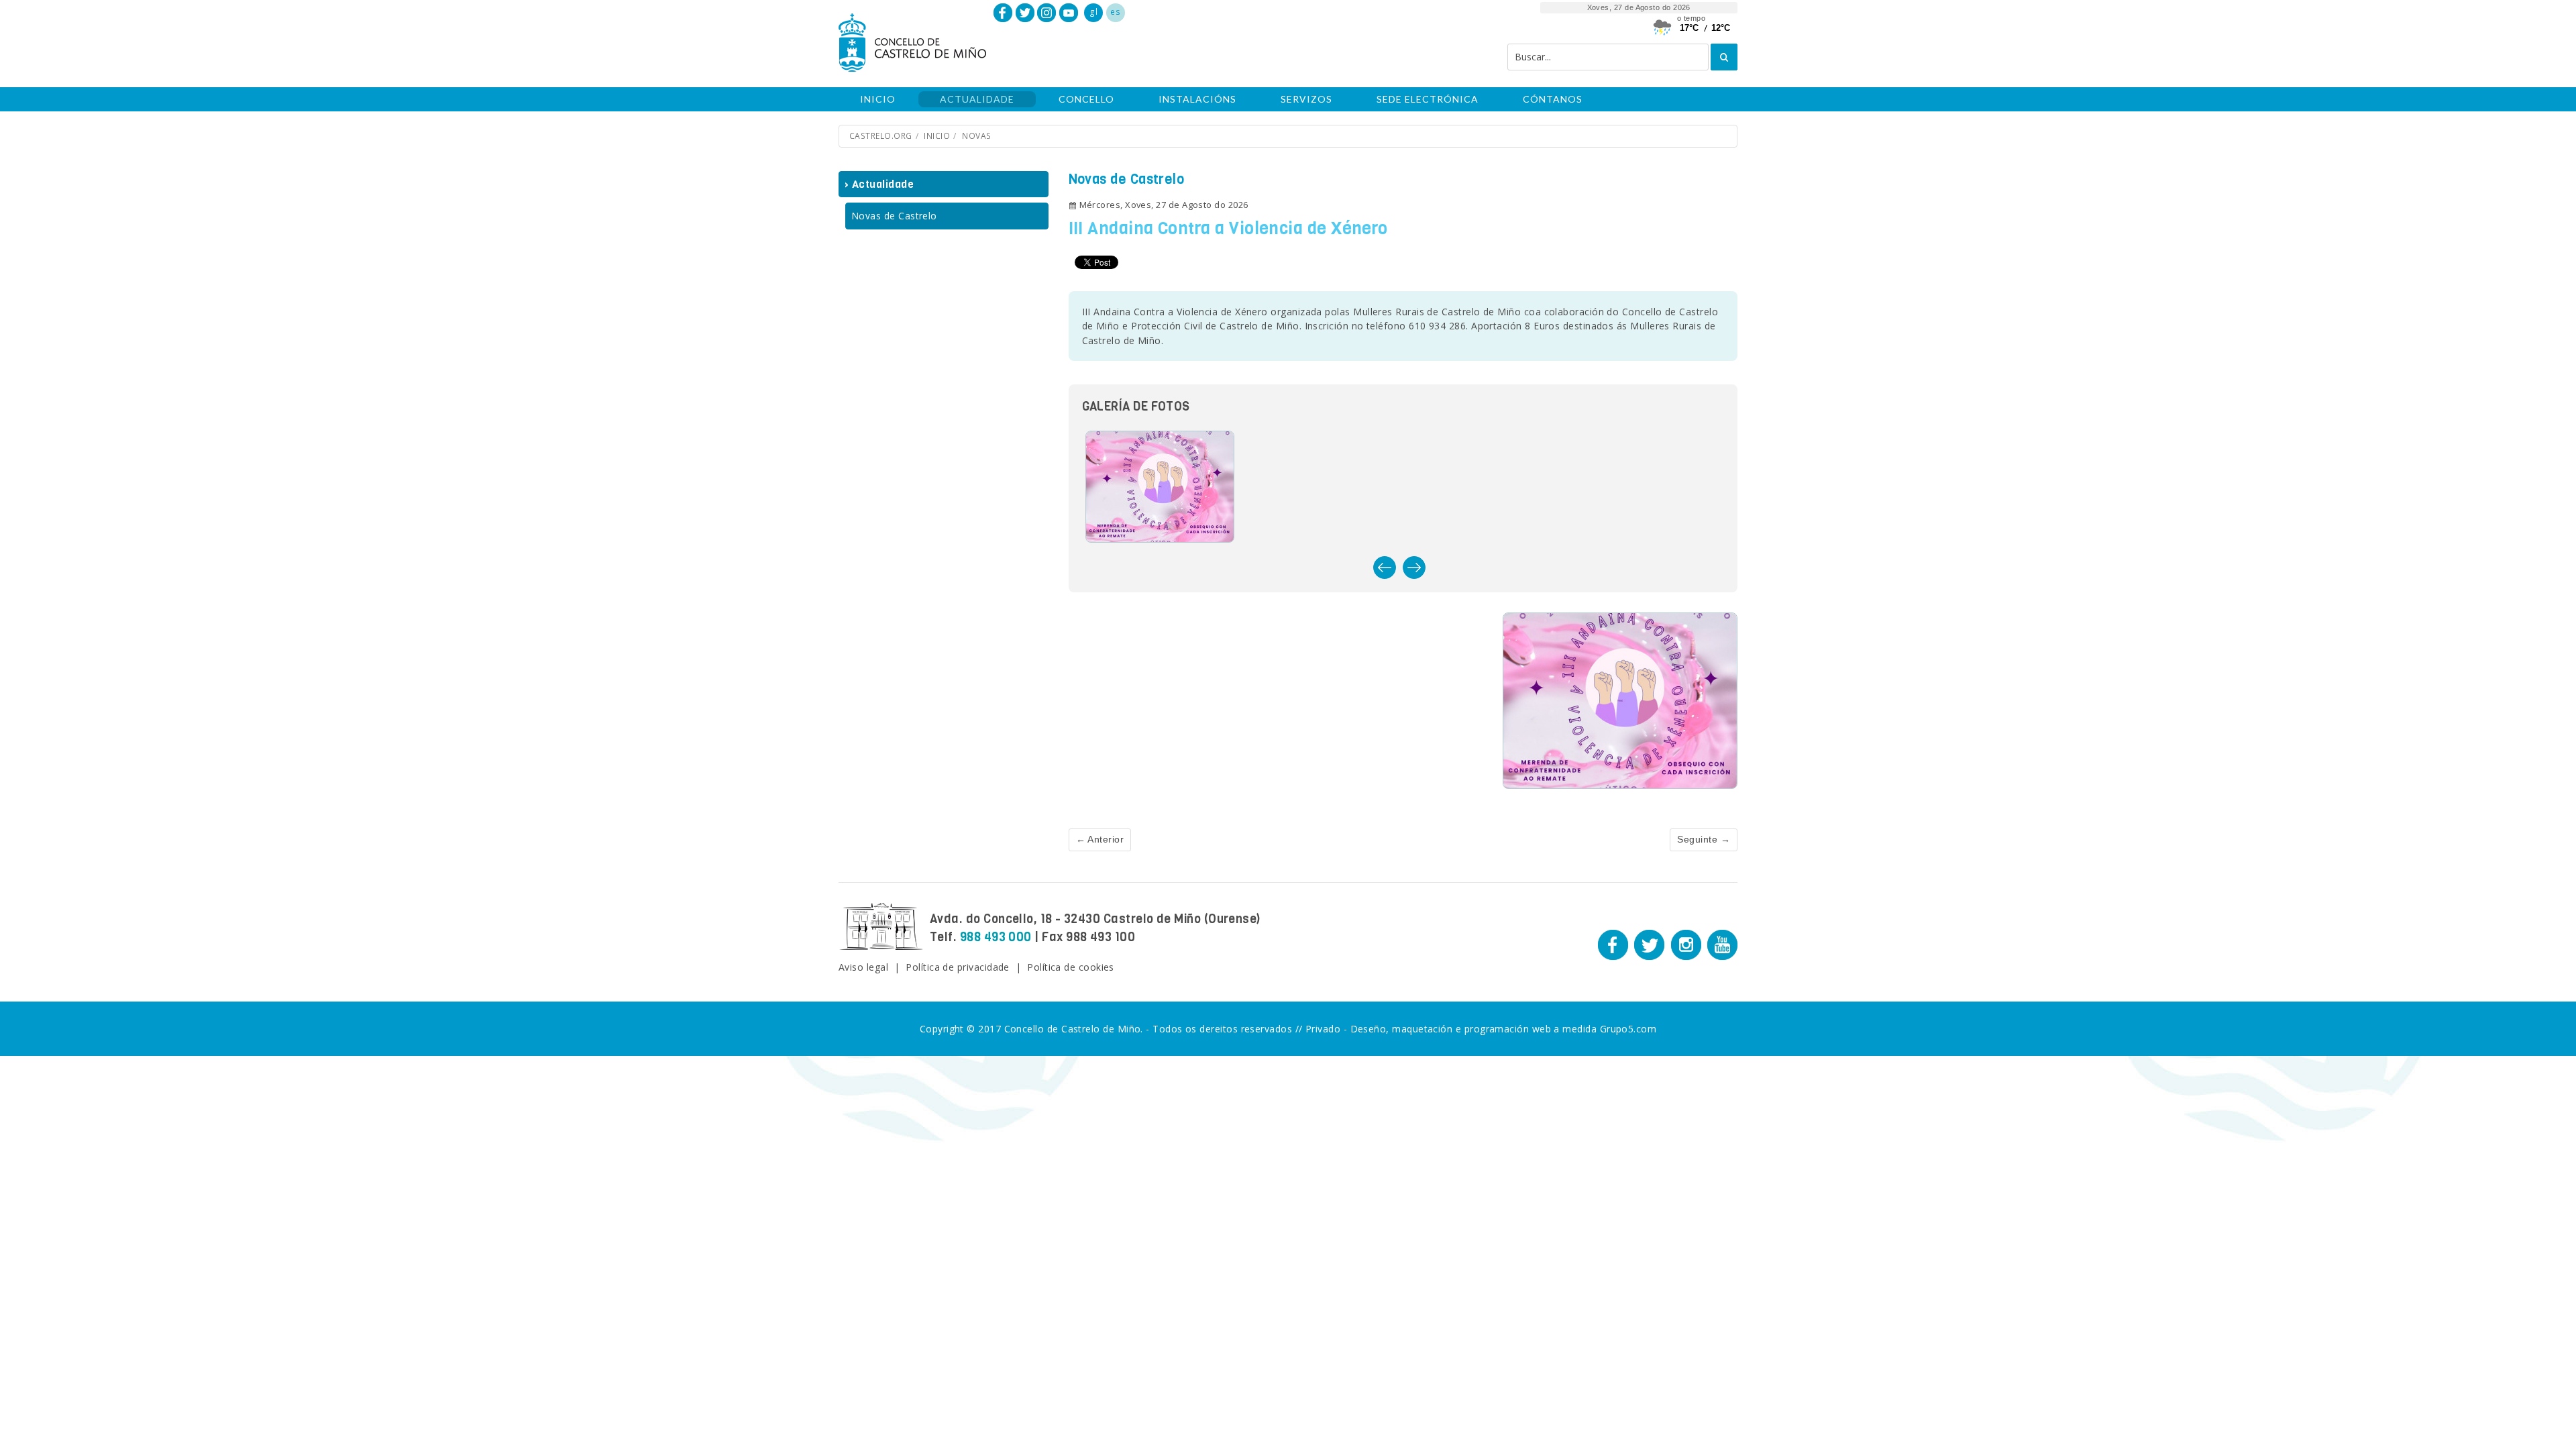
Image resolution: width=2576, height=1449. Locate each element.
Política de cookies (1071, 967)
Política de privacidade (958, 967)
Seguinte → (1704, 839)
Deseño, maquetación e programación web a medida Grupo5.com (1504, 1029)
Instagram (1046, 13)
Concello (1086, 99)
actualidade (977, 99)
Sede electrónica (1428, 99)
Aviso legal (863, 967)
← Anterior (1100, 839)
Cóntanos (1553, 99)
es (1115, 12)
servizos (1306, 99)
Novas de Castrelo (894, 216)
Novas (976, 136)
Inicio (878, 99)
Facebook (1003, 13)
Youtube (1069, 13)
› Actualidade (879, 184)
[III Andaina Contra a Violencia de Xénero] (1620, 700)
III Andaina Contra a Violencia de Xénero (1228, 228)
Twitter (1025, 13)
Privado (1323, 1029)
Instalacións (1197, 99)
